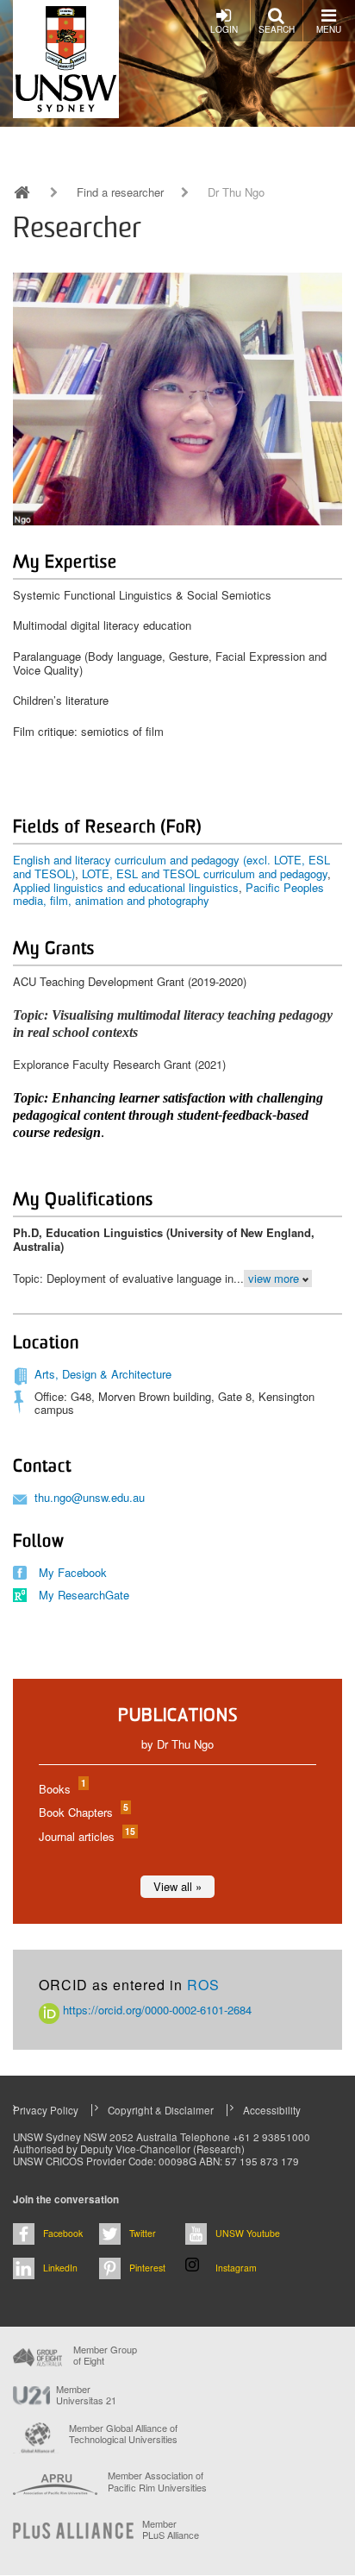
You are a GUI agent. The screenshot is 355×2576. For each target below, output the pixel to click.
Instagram (236, 2268)
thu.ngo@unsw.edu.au (90, 1497)
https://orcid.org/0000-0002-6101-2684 (156, 2010)
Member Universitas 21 (86, 2395)
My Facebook (73, 1572)
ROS (203, 1985)
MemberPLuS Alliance (171, 2529)
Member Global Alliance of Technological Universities (123, 2434)
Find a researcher (120, 192)
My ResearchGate (84, 1595)
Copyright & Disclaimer (161, 2110)
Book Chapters (83, 1812)
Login (224, 29)
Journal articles (86, 1836)
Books (62, 1789)
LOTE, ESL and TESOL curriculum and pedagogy (205, 873)
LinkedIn (60, 2268)
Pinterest (147, 2268)
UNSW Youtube (248, 2233)
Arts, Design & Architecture (103, 1374)
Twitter (143, 2233)
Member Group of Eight (105, 2355)
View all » (177, 1886)
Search (277, 29)
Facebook (63, 2233)
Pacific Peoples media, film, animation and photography (168, 894)
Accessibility (272, 2110)
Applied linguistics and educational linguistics (126, 887)
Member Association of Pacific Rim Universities (157, 2482)
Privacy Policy (46, 2110)
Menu (329, 29)
